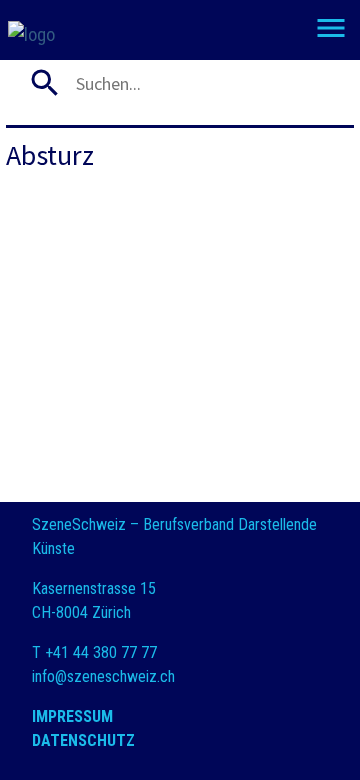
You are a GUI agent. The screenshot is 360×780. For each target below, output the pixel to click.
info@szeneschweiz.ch (103, 676)
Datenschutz (83, 740)
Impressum (72, 716)
